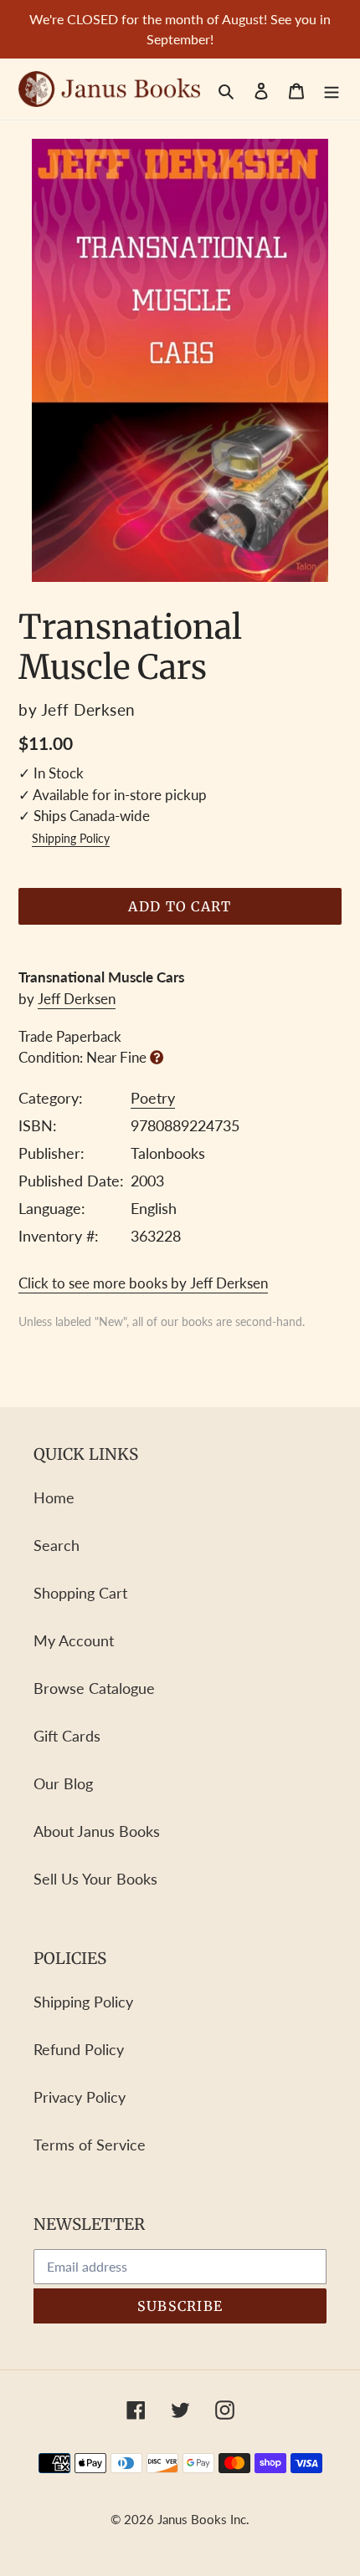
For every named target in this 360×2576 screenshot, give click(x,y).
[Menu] (332, 89)
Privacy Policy (80, 2097)
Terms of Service (90, 2145)
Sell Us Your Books (95, 1879)
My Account (74, 1640)
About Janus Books (97, 1831)
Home (54, 1497)
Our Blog (63, 1783)
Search (57, 1545)
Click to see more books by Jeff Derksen (143, 1283)
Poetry (153, 1098)
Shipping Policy (71, 839)
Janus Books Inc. (203, 2519)
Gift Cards (67, 1736)
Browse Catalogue (94, 1688)
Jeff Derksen (77, 999)
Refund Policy (79, 2049)
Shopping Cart (80, 1593)
